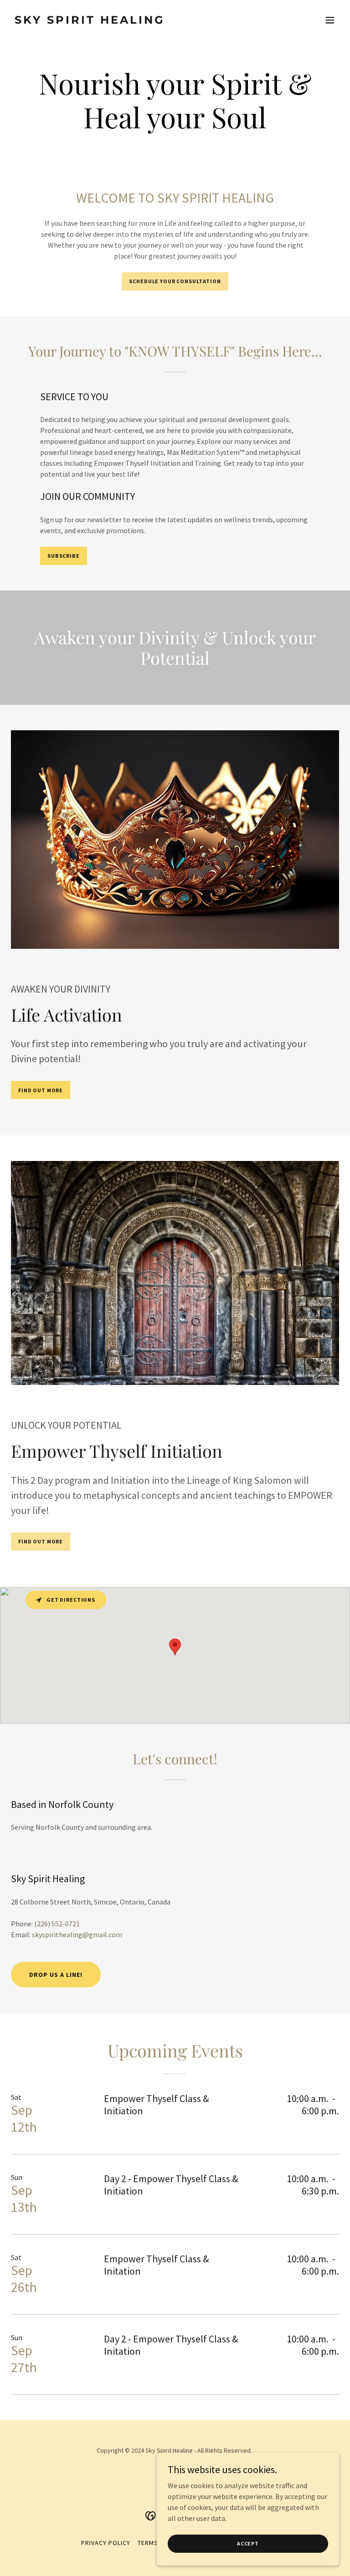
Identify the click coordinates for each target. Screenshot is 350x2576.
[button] (330, 20)
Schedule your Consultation (175, 281)
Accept (248, 2543)
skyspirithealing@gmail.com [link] (77, 1935)
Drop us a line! (56, 1975)
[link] (90, 21)
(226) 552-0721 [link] (57, 1924)
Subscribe (64, 556)
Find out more (41, 1090)
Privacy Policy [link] (106, 2543)
